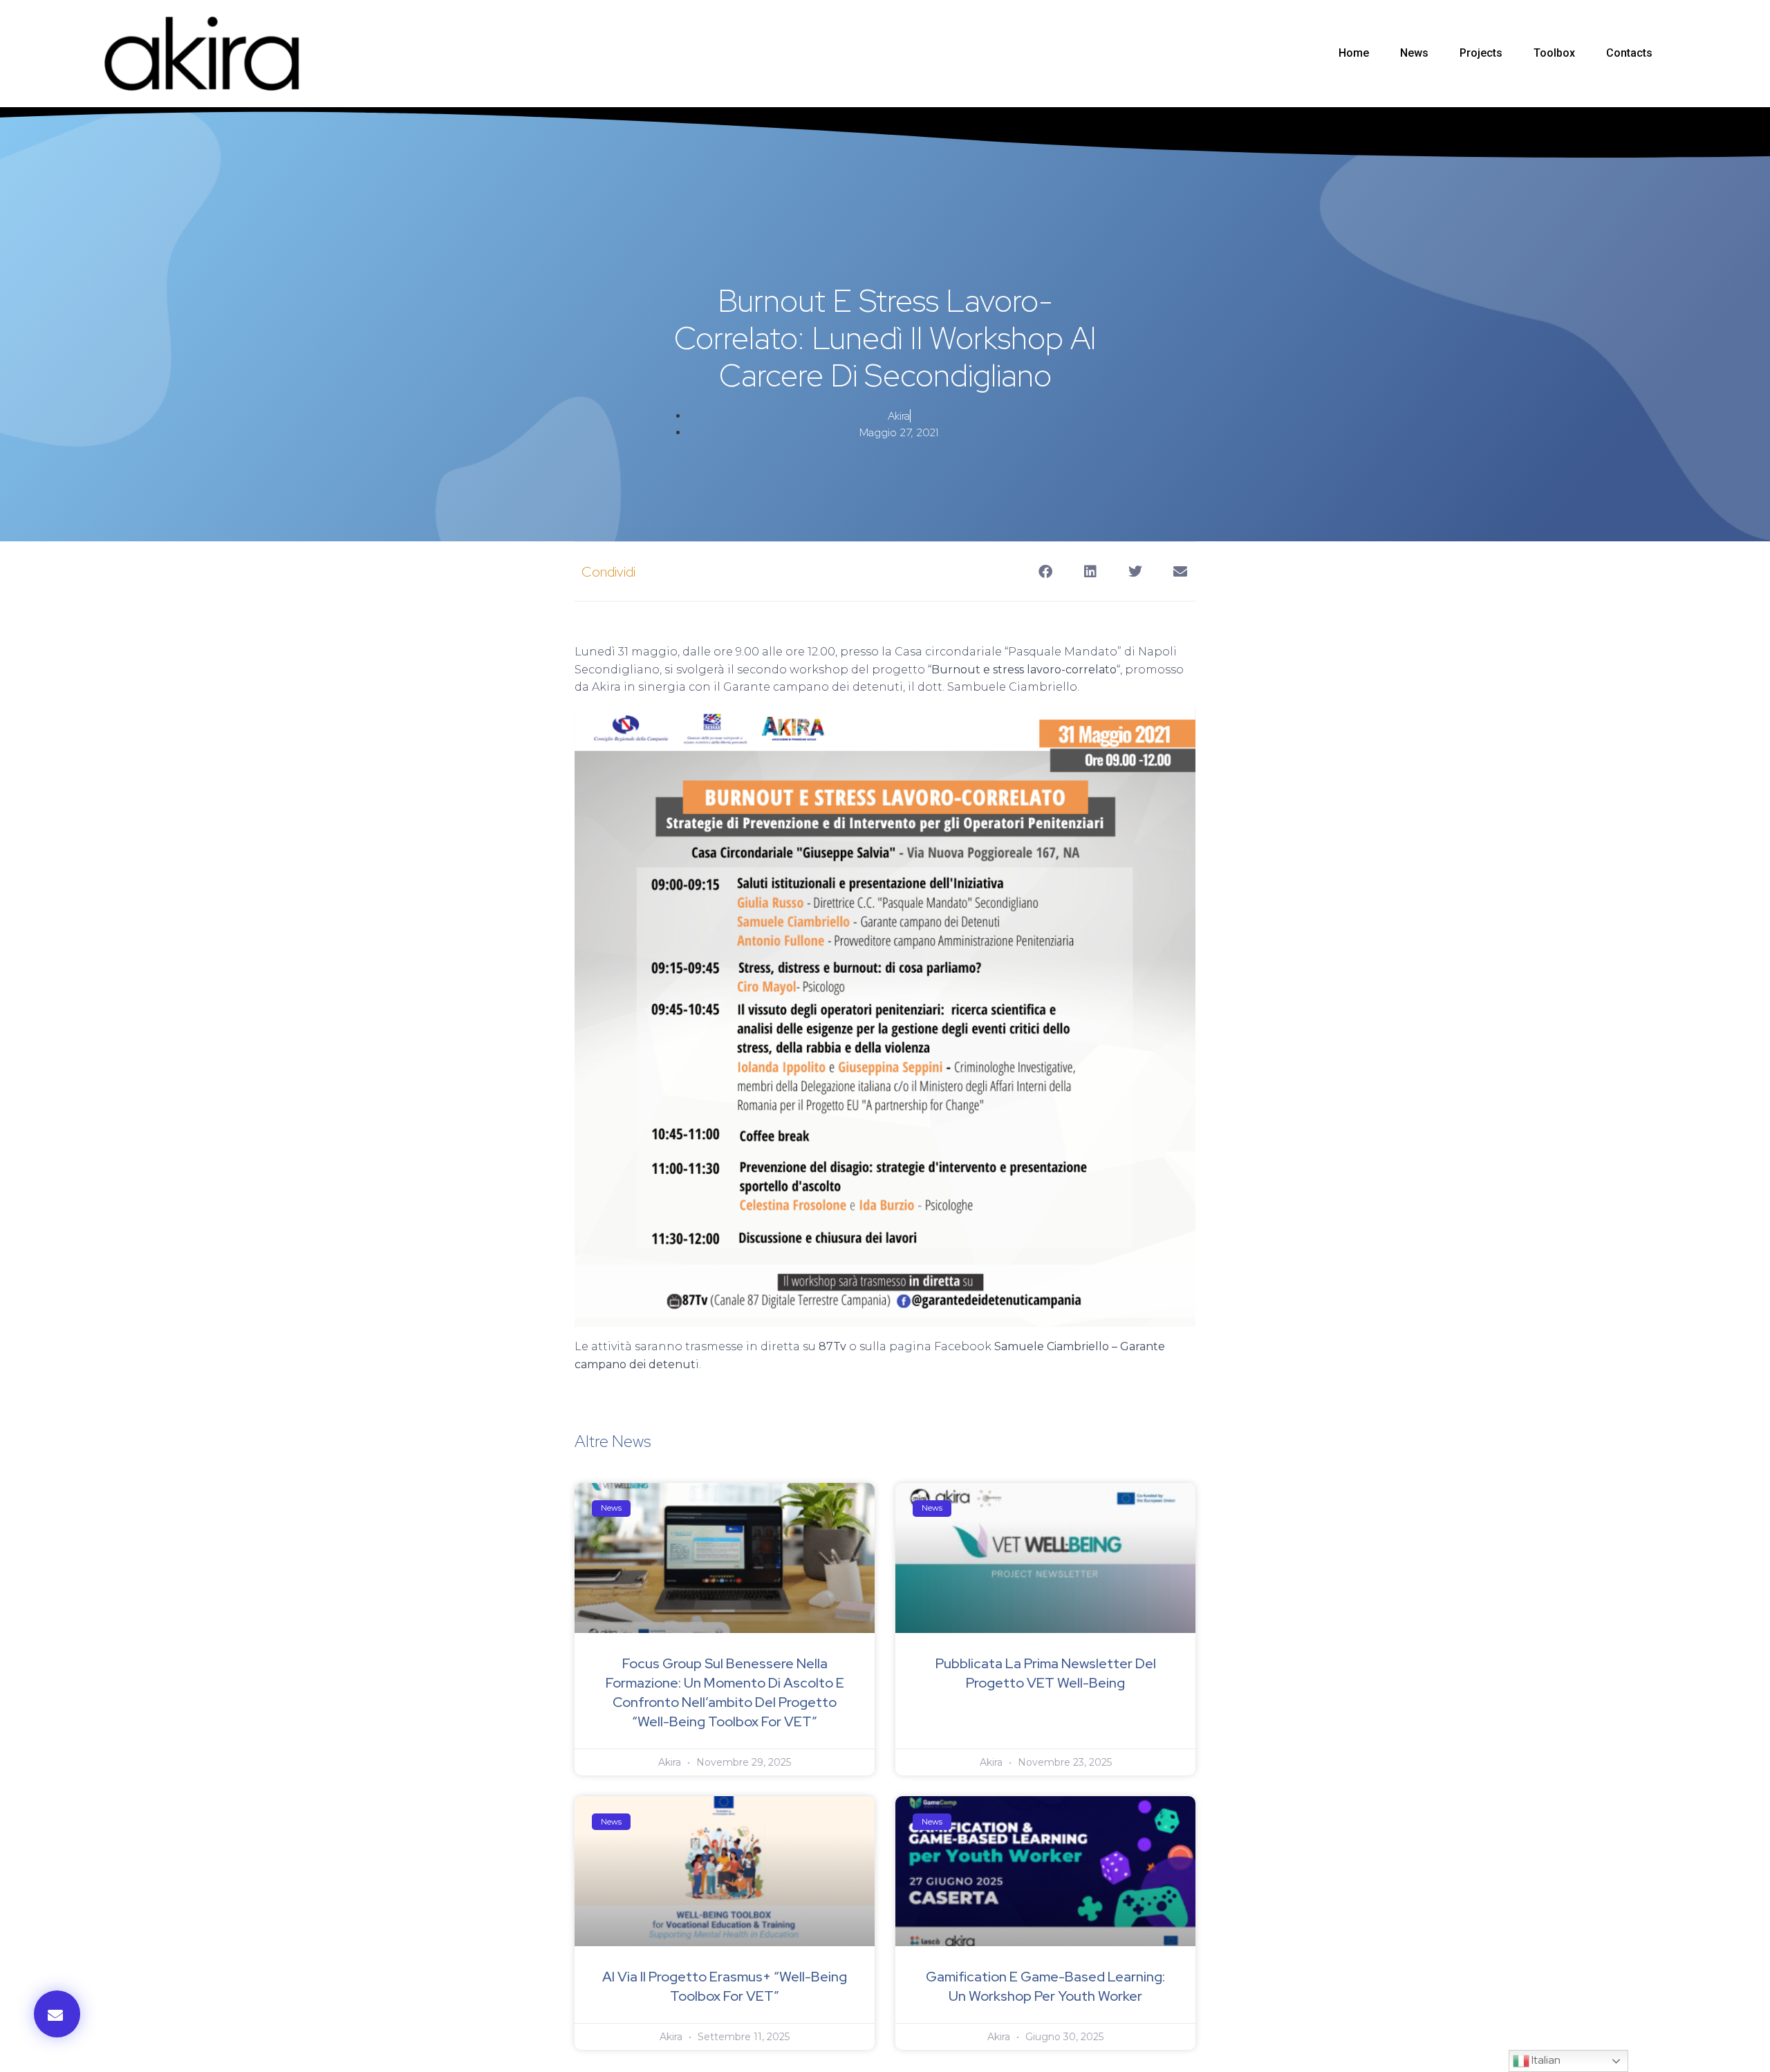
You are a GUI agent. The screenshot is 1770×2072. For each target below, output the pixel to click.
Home (1354, 53)
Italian (1545, 2060)
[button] (57, 2014)
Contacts (1629, 53)
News (1414, 53)
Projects (1481, 53)
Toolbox (1554, 53)
